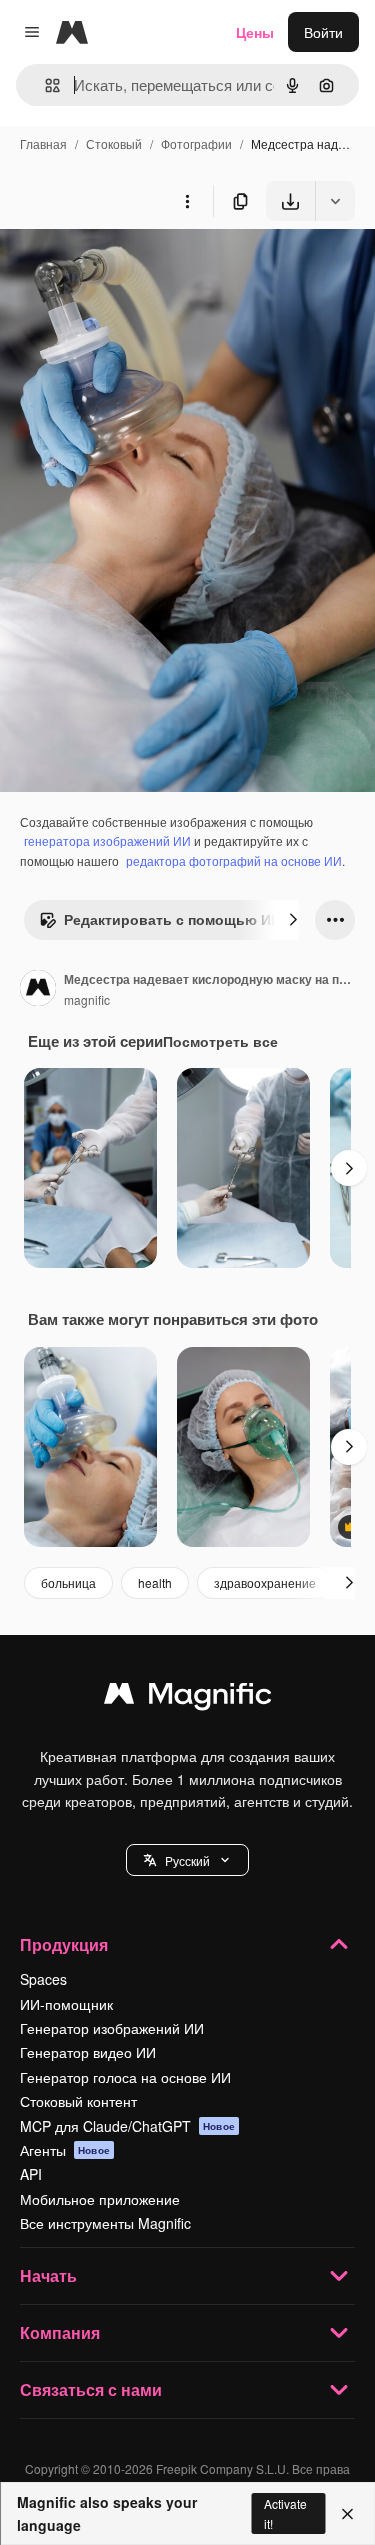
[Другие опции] (187, 201)
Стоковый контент (78, 2101)
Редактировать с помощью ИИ (172, 919)
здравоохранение (265, 1582)
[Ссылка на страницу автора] (38, 990)
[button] (187, 1860)
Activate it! (285, 2513)
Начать (48, 2275)
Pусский (187, 1860)
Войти (323, 32)
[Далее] (293, 920)
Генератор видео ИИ (88, 2052)
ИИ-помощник (66, 2004)
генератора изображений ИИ (107, 840)
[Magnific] (188, 1698)
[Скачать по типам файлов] (335, 201)
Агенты (65, 2150)
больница (68, 1582)
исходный (134, 267)
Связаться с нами (91, 2389)
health (155, 1582)
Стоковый (114, 143)
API (31, 2174)
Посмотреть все (220, 1041)
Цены (255, 32)
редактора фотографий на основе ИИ (234, 860)
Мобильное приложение (100, 2199)
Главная (43, 143)
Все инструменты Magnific (105, 2223)
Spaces (43, 1979)
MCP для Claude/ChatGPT (127, 2126)
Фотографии (196, 143)
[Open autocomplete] (44, 85)
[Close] (347, 2514)
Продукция (64, 1944)
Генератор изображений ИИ (112, 2028)
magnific (87, 999)
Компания (60, 2332)
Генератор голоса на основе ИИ (125, 2077)
